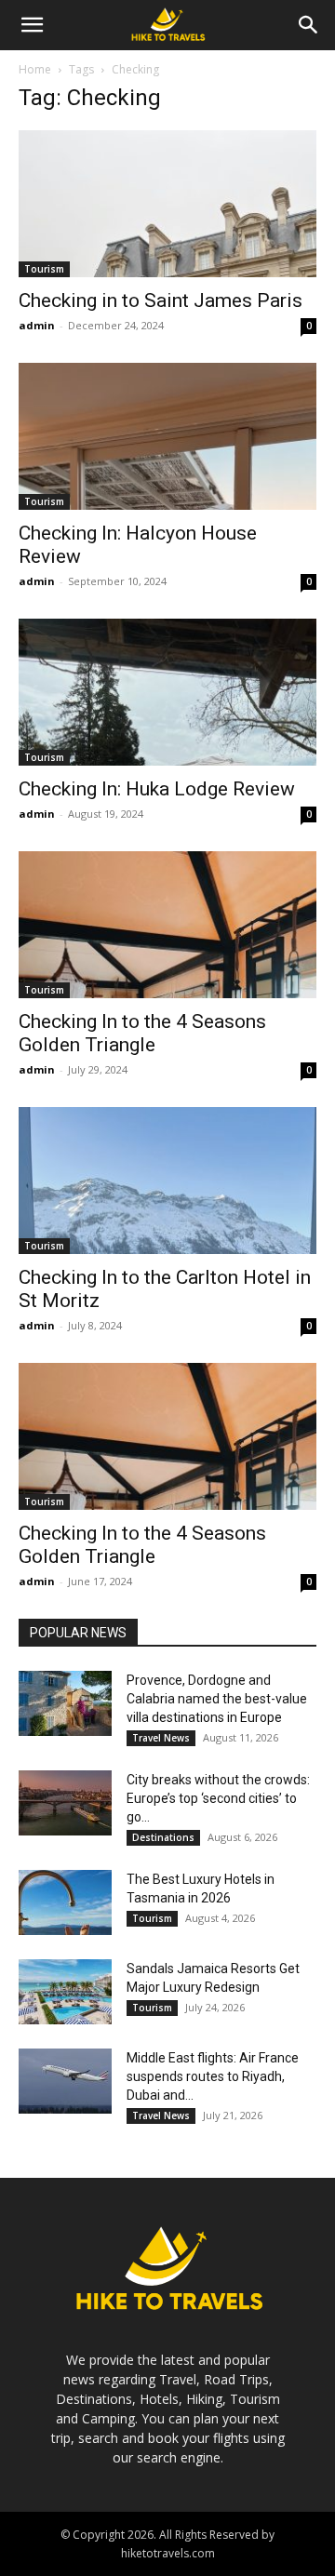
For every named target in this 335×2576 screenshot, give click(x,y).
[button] (32, 25)
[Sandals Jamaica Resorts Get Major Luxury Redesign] (65, 1992)
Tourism (44, 269)
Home (35, 69)
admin (37, 325)
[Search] (309, 25)
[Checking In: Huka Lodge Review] (167, 692)
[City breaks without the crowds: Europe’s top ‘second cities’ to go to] (65, 1803)
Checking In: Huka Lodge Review (157, 789)
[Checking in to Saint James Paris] (167, 204)
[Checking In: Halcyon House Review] (167, 436)
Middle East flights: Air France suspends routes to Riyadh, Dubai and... (213, 2076)
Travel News (161, 1738)
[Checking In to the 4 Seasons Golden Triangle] (167, 925)
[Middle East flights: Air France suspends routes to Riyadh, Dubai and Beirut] (65, 2081)
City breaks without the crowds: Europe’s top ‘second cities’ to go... (218, 1798)
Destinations (163, 1837)
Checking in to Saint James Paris (161, 300)
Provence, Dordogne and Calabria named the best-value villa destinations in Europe (217, 1699)
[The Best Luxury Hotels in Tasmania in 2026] (65, 1902)
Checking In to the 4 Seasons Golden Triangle (142, 1033)
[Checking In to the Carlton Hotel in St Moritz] (167, 1181)
